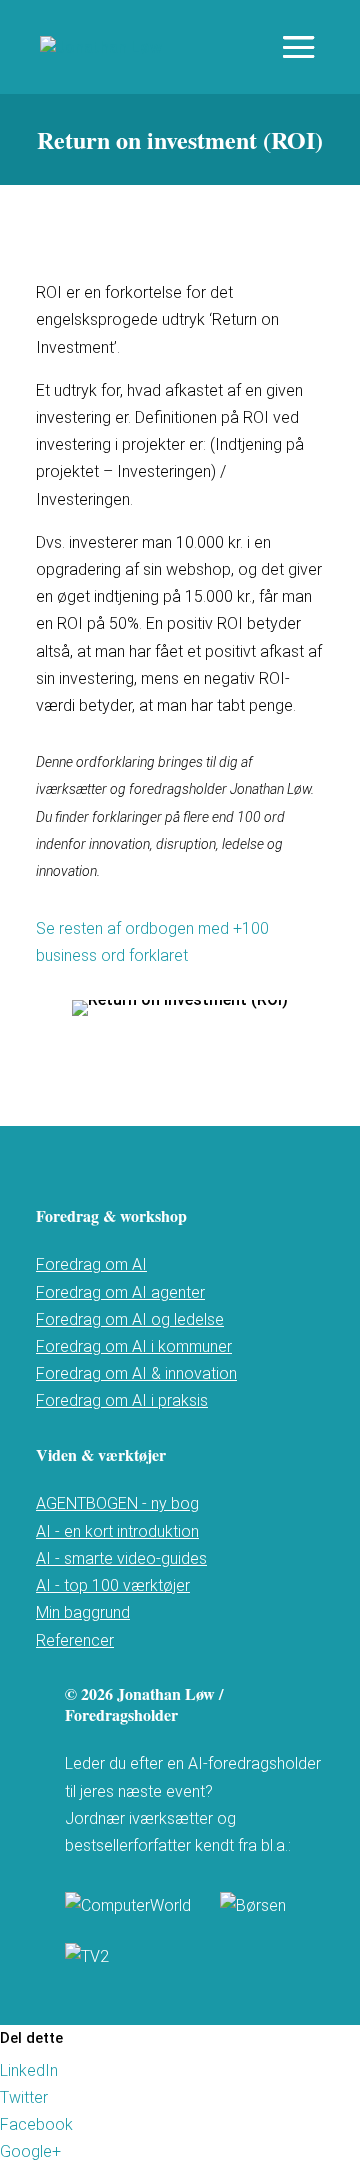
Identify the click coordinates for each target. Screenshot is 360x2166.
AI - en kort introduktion (117, 1531)
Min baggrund (83, 1612)
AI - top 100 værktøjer (113, 1585)
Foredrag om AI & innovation (136, 1373)
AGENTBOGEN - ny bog (117, 1503)
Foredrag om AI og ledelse (130, 1319)
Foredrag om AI (91, 1264)
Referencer (75, 1640)
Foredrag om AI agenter (120, 1292)
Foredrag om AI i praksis (122, 1400)
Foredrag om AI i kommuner (134, 1346)
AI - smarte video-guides (121, 1558)
